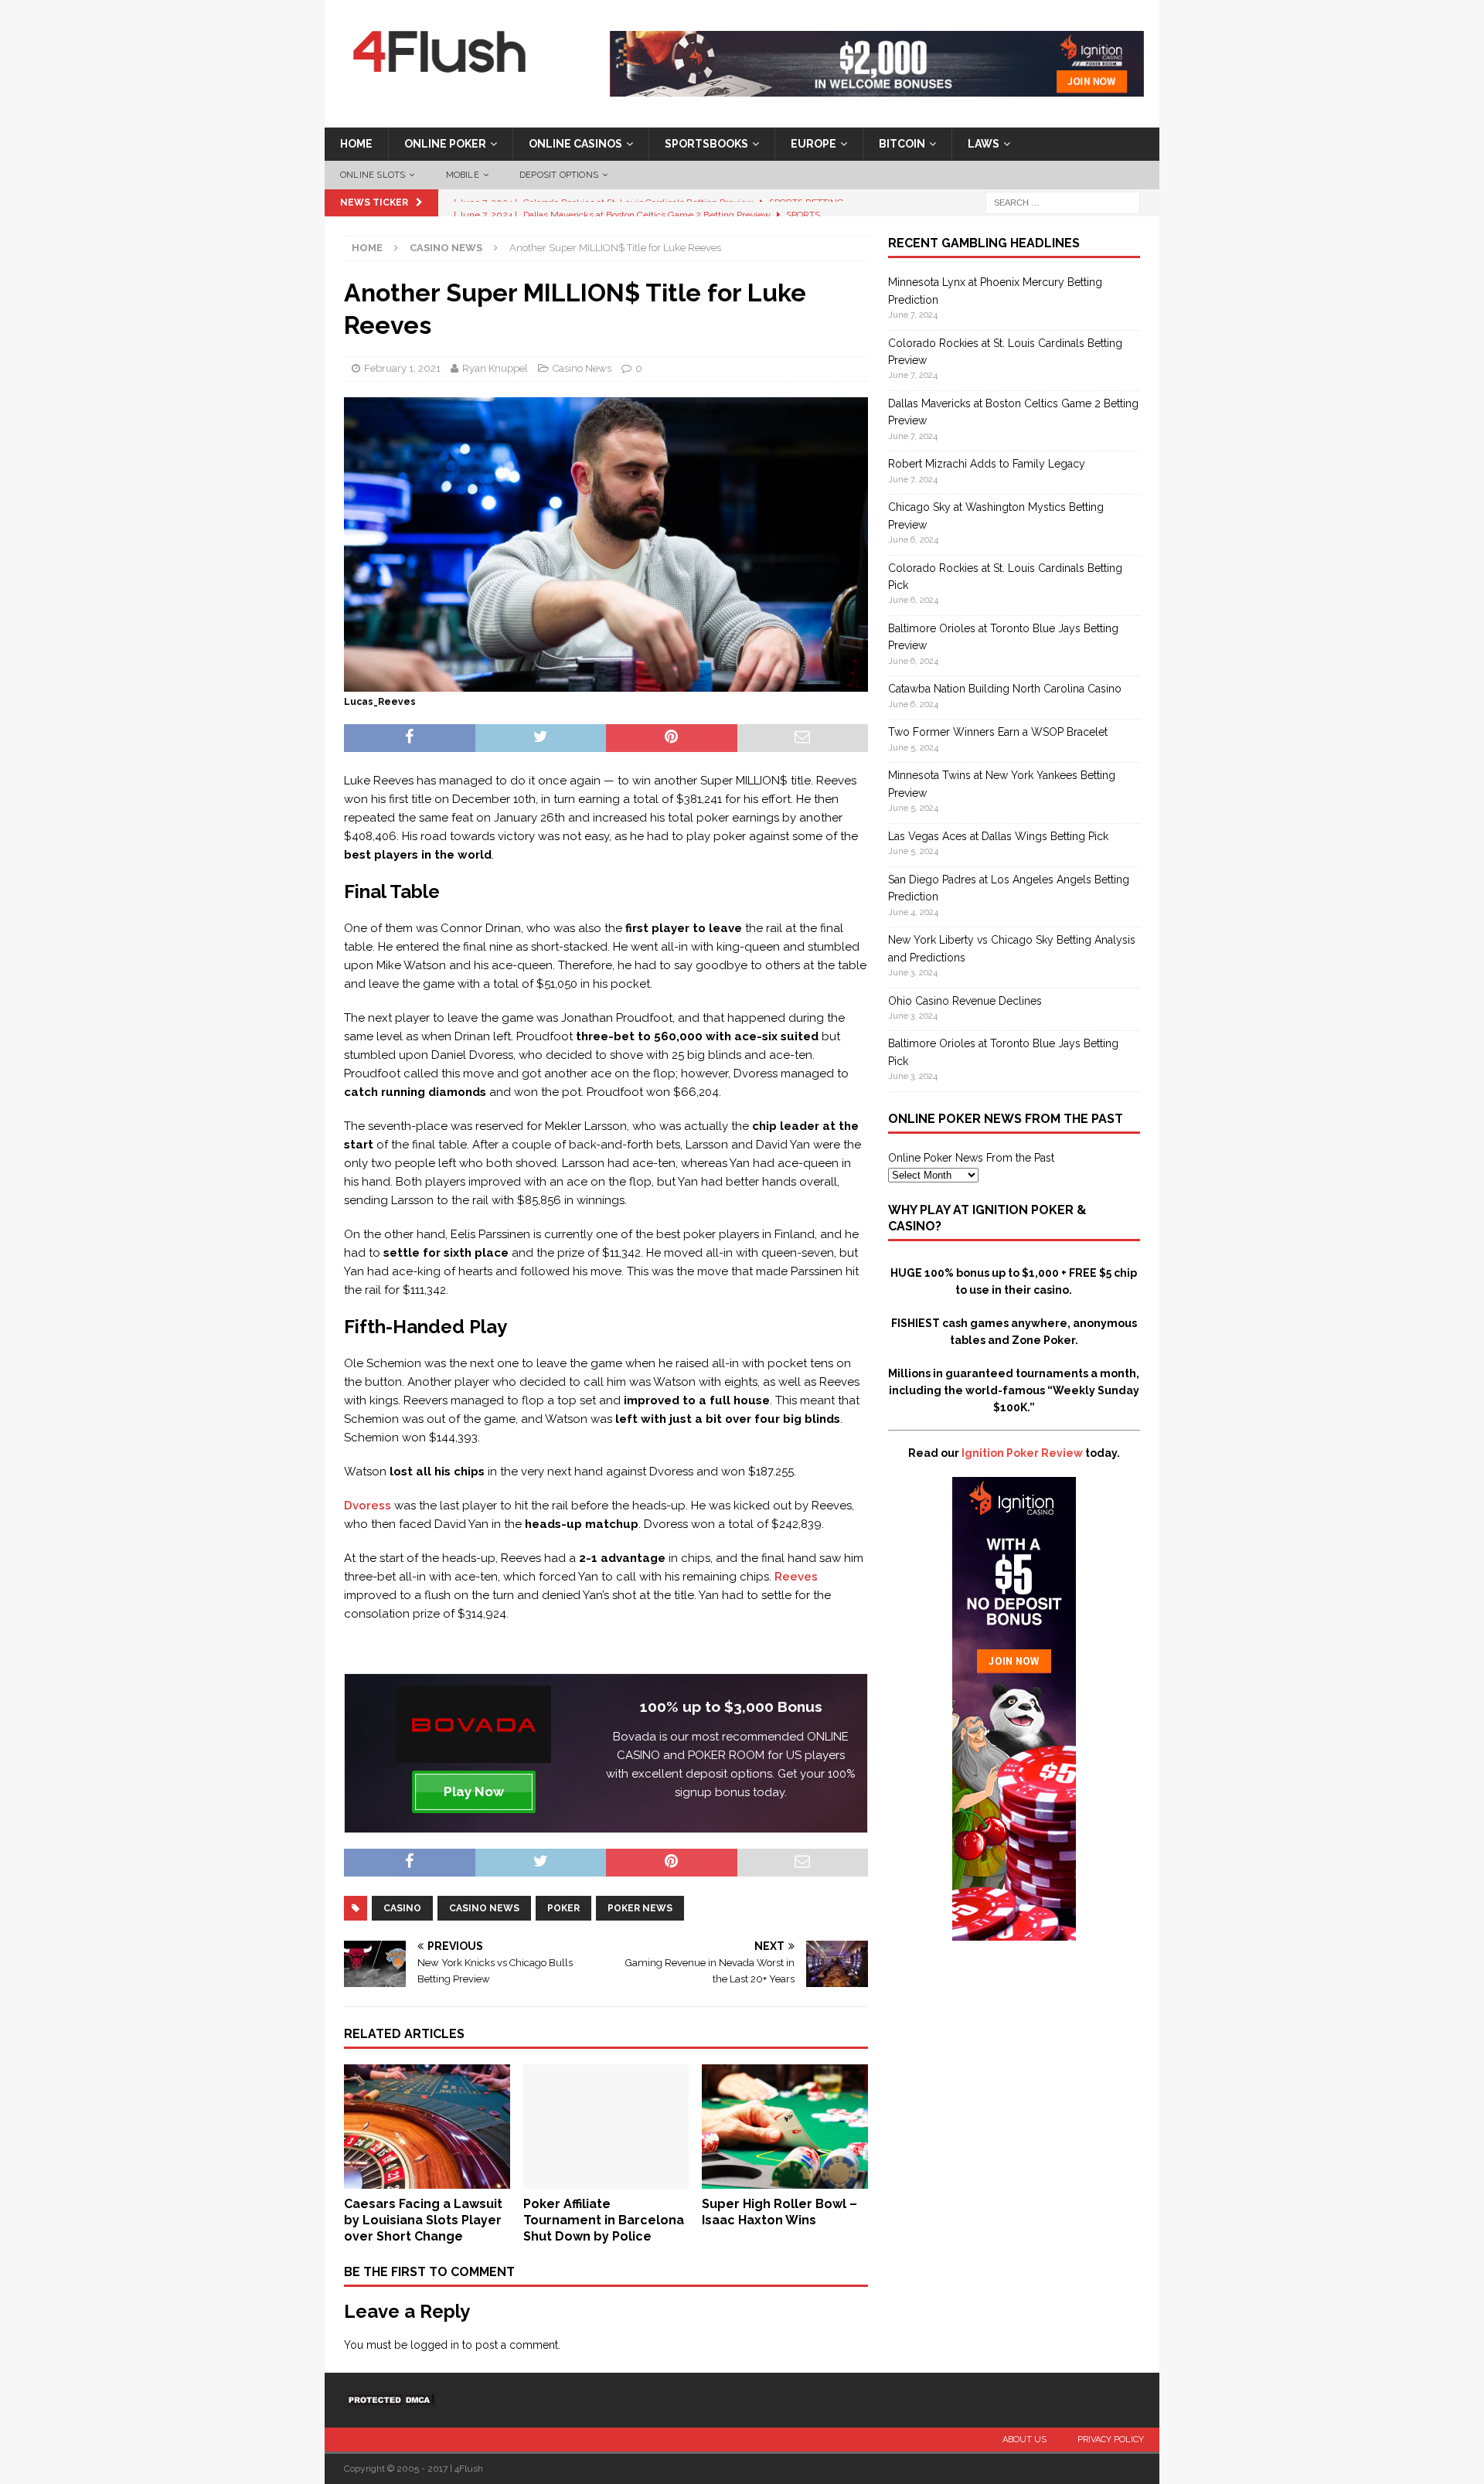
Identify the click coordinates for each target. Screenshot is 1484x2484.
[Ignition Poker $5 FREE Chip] (1014, 1932)
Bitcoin (902, 144)
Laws (984, 144)
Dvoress (368, 1506)
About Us (1025, 2440)
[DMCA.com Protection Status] (390, 2399)
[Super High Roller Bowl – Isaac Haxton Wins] (785, 2180)
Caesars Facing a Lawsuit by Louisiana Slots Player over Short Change (423, 2220)
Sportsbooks (706, 144)
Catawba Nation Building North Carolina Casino (1005, 689)
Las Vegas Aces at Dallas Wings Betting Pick (998, 836)
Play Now (474, 1792)
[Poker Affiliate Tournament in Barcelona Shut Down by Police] (606, 2180)
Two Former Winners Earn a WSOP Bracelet (998, 732)
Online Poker (445, 144)
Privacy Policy (1111, 2440)
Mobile (463, 175)
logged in (435, 2345)
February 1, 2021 (402, 368)
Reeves (796, 1577)
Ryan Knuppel (495, 368)
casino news (484, 1908)
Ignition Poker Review (1022, 1453)
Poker (563, 1908)
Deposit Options (559, 175)
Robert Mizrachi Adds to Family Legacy (987, 464)
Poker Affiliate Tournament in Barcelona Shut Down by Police (604, 2220)
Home (356, 144)
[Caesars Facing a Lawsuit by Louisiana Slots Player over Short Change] (427, 2180)
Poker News (640, 1908)
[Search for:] (1063, 202)
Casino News (582, 368)
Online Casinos (575, 144)
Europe (813, 144)
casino (402, 1908)
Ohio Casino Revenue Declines (965, 1001)
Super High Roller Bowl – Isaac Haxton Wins (779, 2212)
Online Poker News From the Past (971, 1158)
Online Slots (373, 175)
